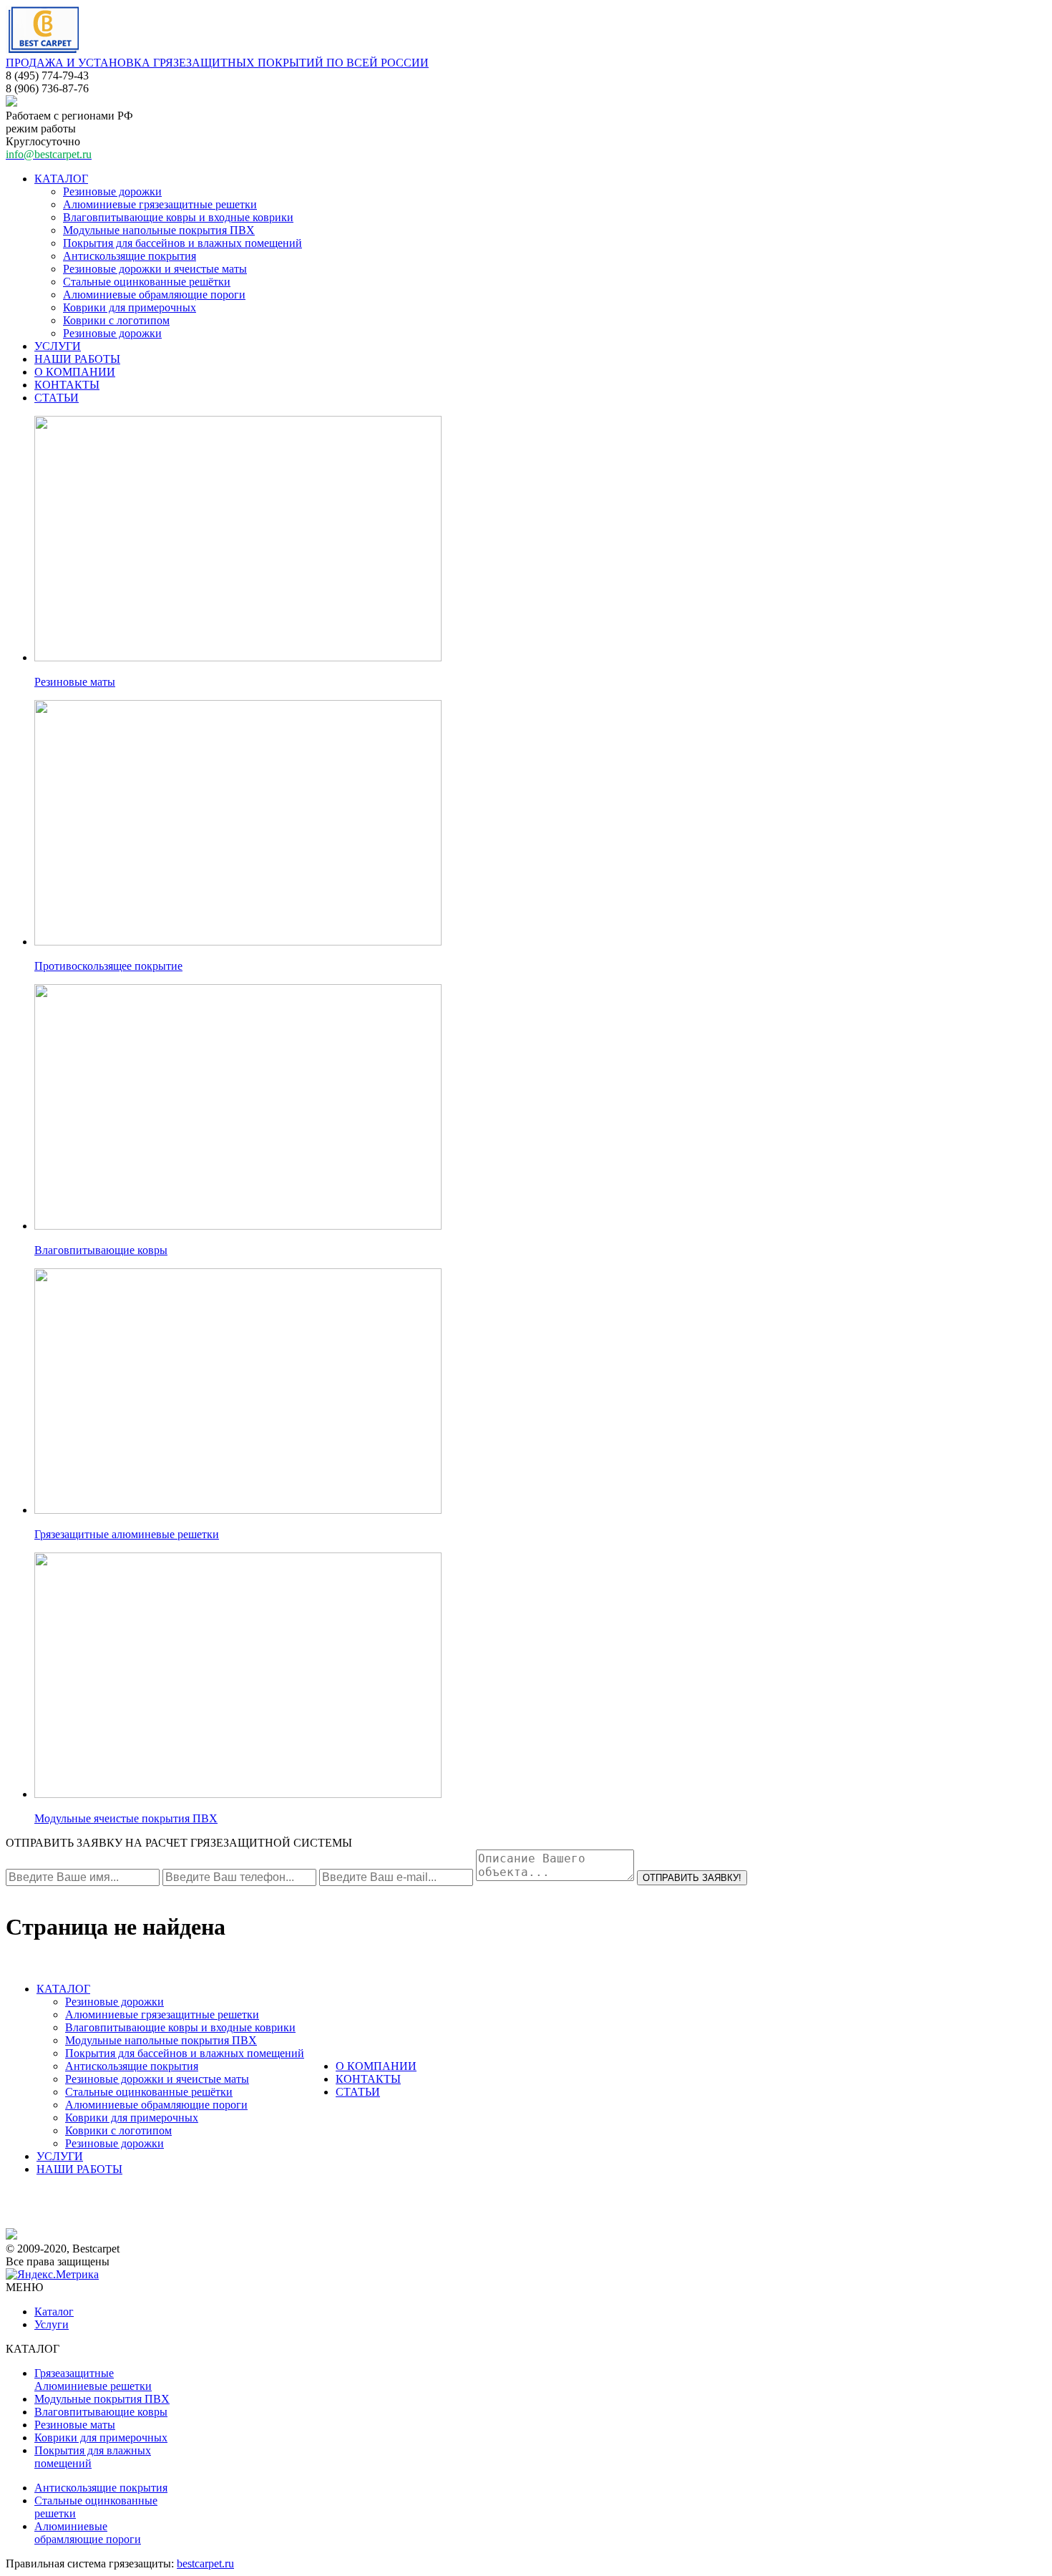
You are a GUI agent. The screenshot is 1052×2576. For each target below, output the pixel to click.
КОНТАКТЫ (67, 385)
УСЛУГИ (58, 346)
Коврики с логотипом (116, 320)
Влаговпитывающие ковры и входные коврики (178, 217)
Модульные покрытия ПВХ (102, 2399)
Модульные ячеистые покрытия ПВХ (126, 1818)
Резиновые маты (75, 682)
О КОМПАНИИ (75, 372)
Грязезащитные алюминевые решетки (127, 1534)
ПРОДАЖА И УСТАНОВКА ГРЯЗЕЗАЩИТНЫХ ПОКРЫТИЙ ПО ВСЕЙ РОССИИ (217, 63)
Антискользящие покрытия (130, 256)
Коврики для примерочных (130, 307)
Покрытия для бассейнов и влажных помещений (182, 243)
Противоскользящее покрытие (108, 966)
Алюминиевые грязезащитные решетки (160, 204)
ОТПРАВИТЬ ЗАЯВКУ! (692, 1878)
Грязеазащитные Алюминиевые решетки (93, 2380)
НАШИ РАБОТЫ (77, 359)
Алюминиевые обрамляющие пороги (154, 295)
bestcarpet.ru (205, 2563)
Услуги (52, 2324)
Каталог (54, 2312)
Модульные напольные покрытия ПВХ (159, 230)
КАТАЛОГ (61, 179)
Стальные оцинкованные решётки (147, 282)
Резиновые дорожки (112, 191)
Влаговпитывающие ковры (101, 1250)
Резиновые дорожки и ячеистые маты (155, 269)
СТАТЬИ (57, 398)
